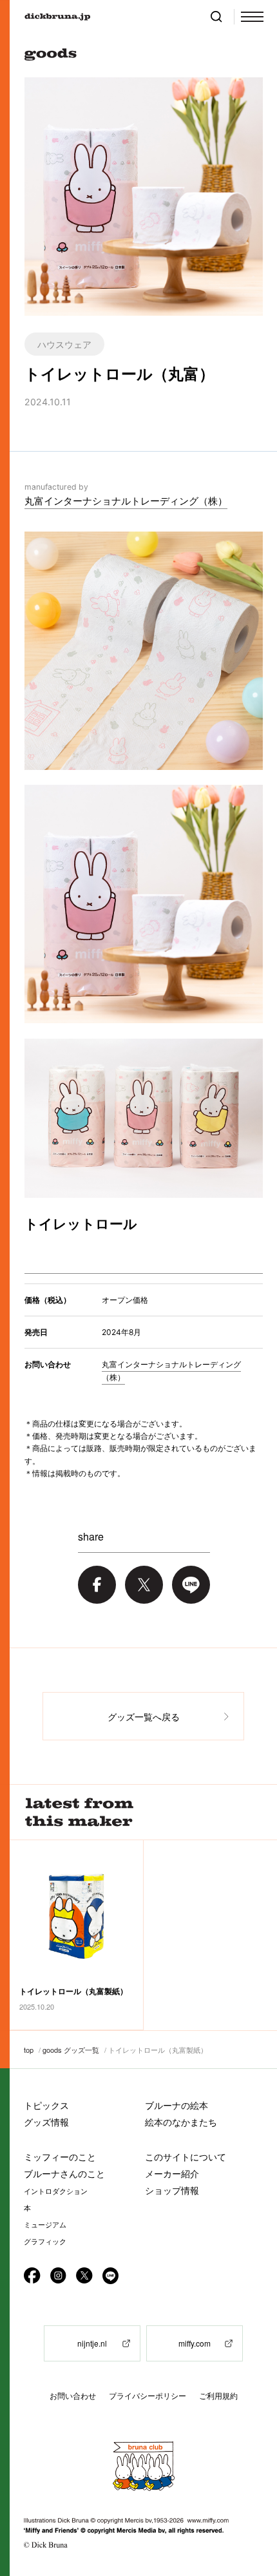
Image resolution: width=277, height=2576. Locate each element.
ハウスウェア (64, 344)
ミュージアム (45, 2225)
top (29, 2050)
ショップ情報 (172, 2190)
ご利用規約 (218, 2396)
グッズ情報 (46, 2122)
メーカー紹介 (172, 2174)
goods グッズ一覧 (71, 2050)
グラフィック (45, 2242)
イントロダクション (56, 2191)
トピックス (46, 2105)
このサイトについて (186, 2157)
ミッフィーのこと (60, 2157)
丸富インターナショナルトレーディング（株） (126, 501)
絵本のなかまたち (181, 2122)
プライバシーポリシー (148, 2396)
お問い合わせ (73, 2396)
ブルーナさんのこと (64, 2174)
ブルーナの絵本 (177, 2105)
